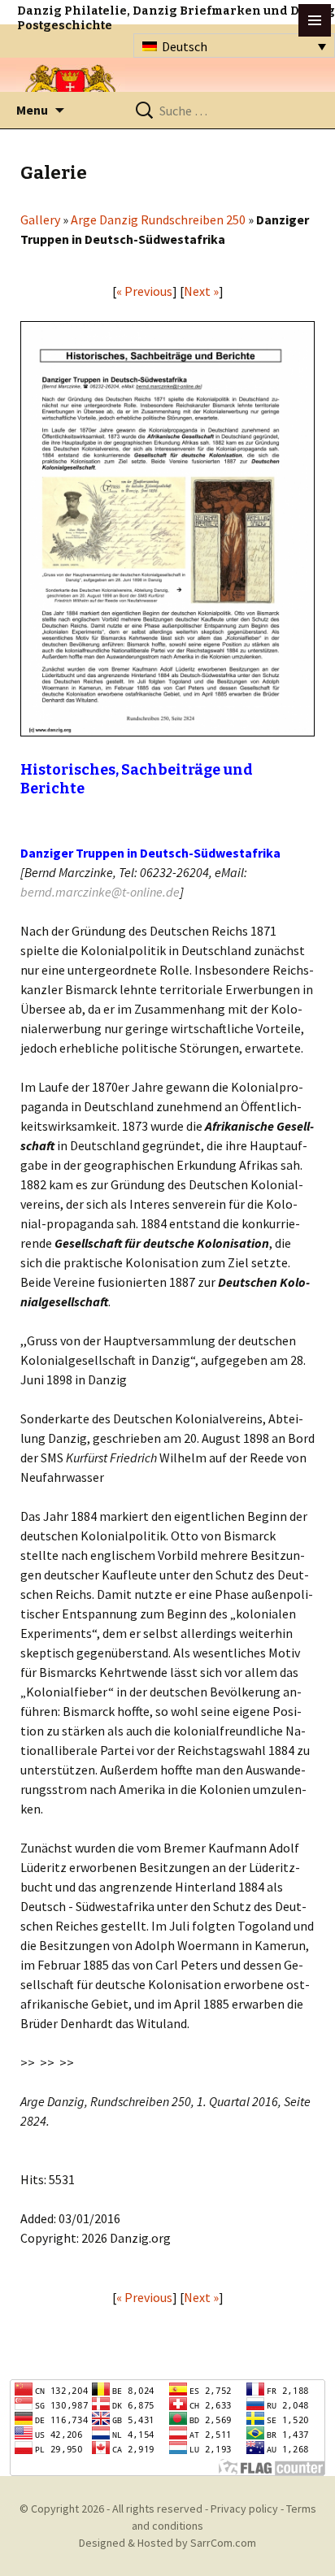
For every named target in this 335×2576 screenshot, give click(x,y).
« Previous (144, 291)
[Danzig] (71, 91)
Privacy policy (244, 2509)
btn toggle (315, 20)
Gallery (40, 219)
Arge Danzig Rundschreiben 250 (158, 219)
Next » (201, 291)
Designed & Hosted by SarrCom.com (167, 2543)
